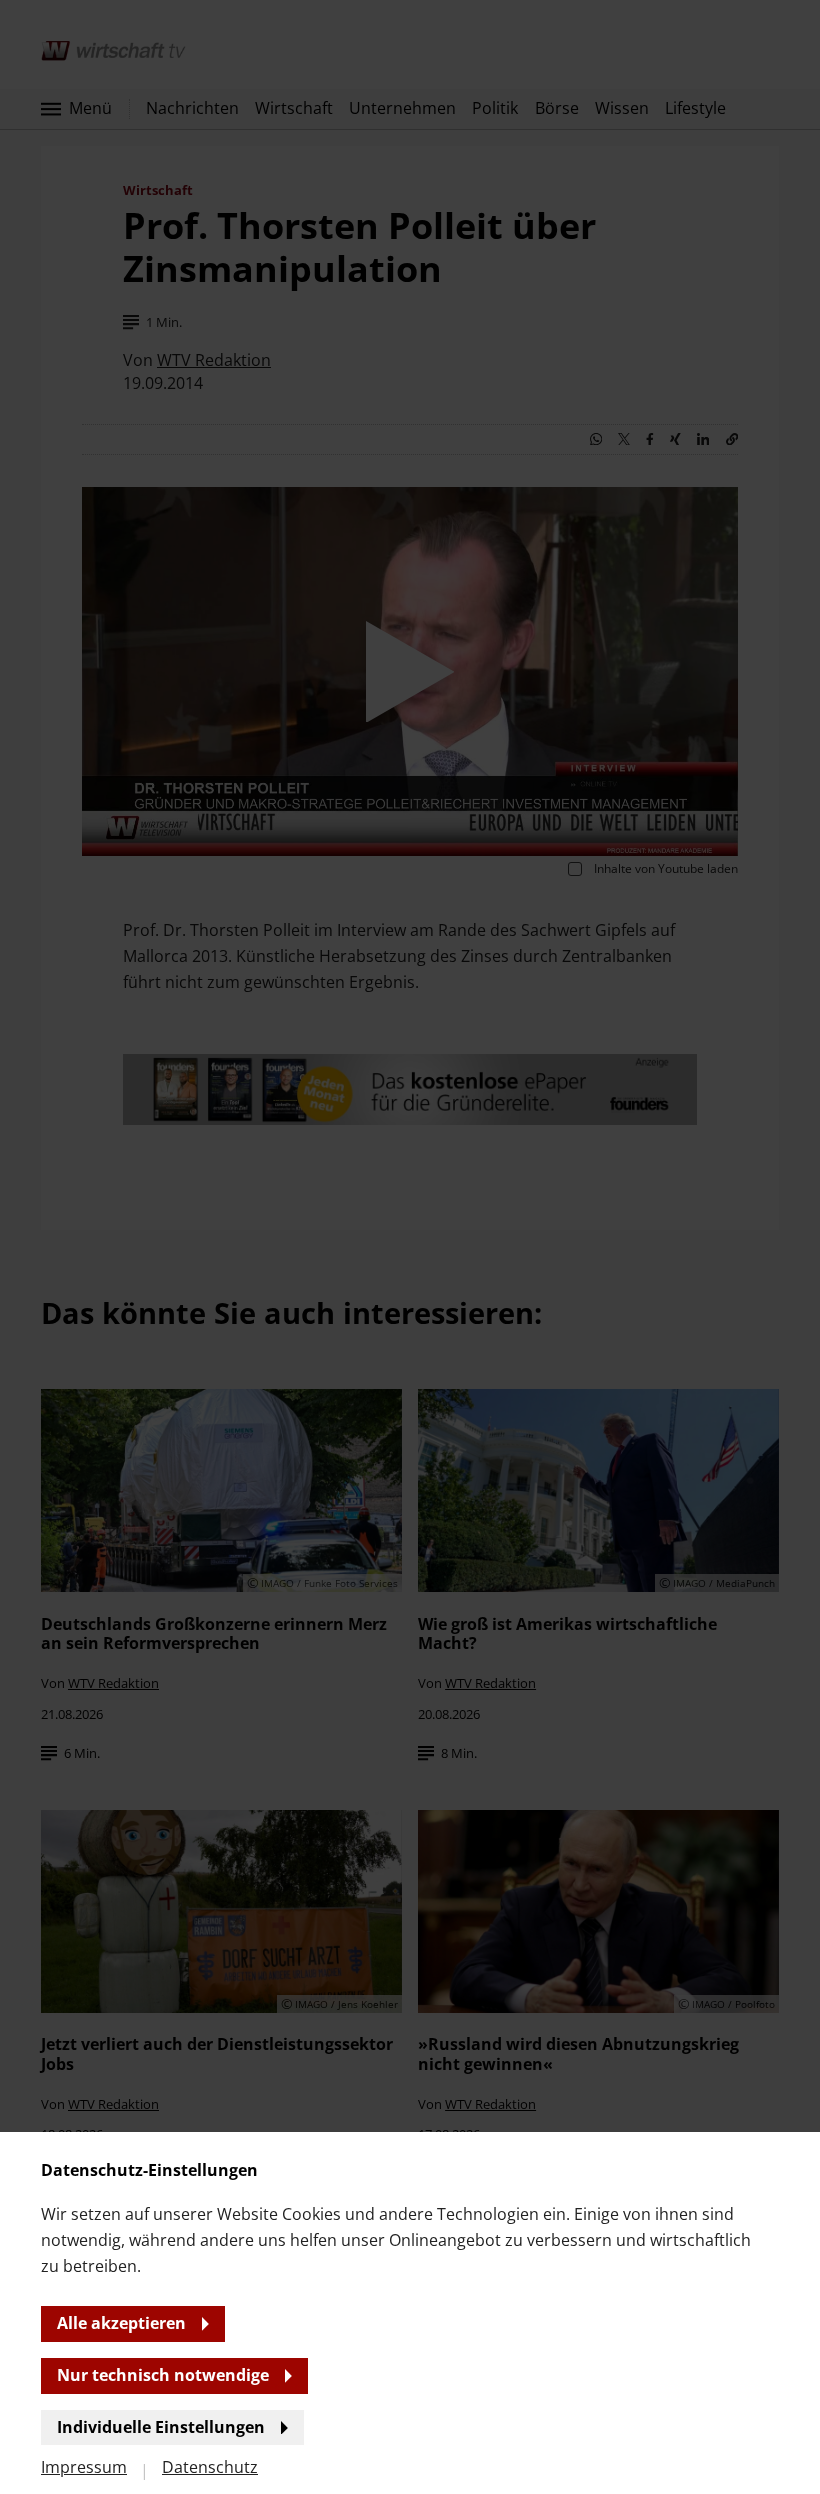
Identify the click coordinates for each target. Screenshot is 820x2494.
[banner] (410, 1247)
